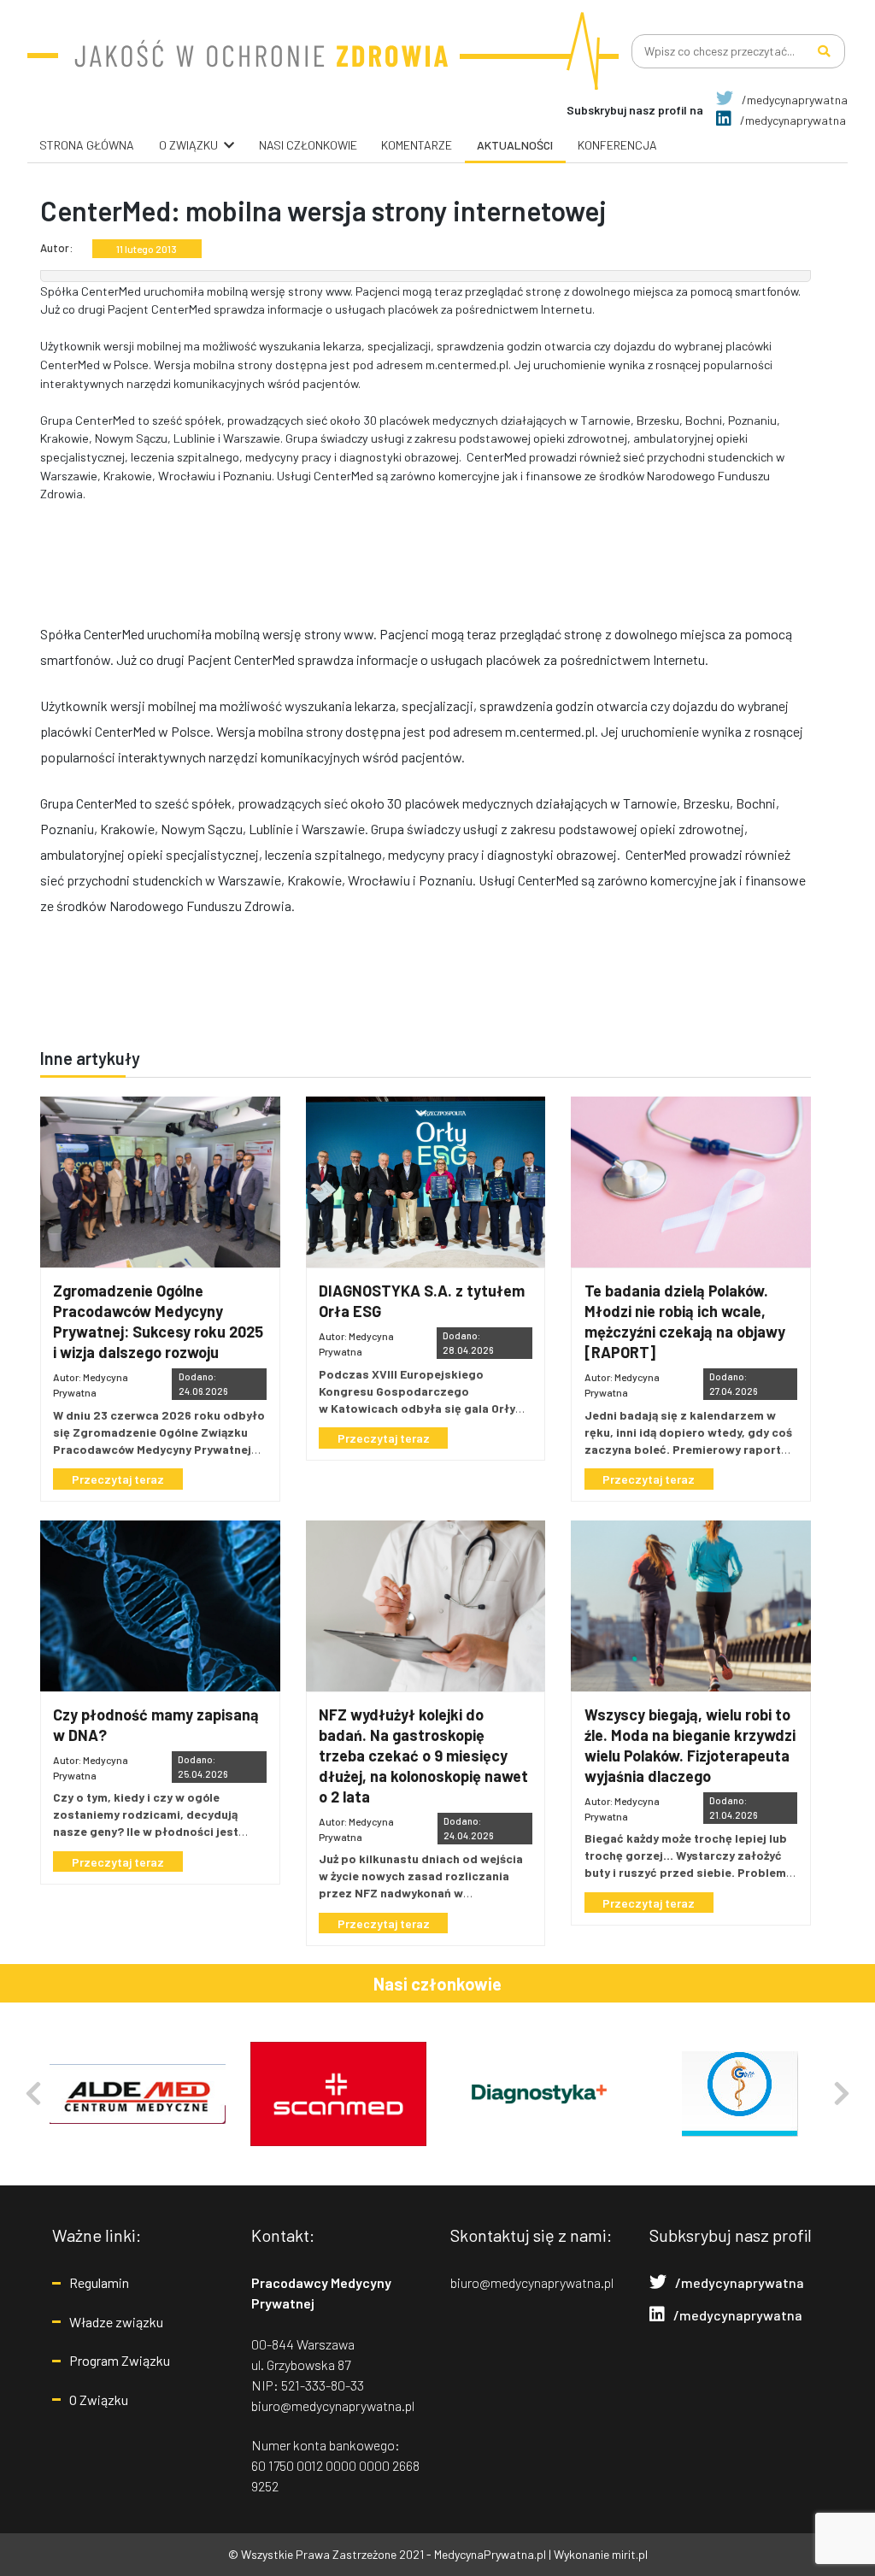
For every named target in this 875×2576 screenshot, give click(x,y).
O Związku (99, 2400)
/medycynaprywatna (793, 100)
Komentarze (417, 145)
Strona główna (87, 145)
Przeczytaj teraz (118, 1479)
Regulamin (99, 2282)
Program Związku (120, 2360)
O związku (188, 145)
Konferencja (617, 145)
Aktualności (515, 145)
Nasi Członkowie (308, 145)
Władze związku (116, 2322)
